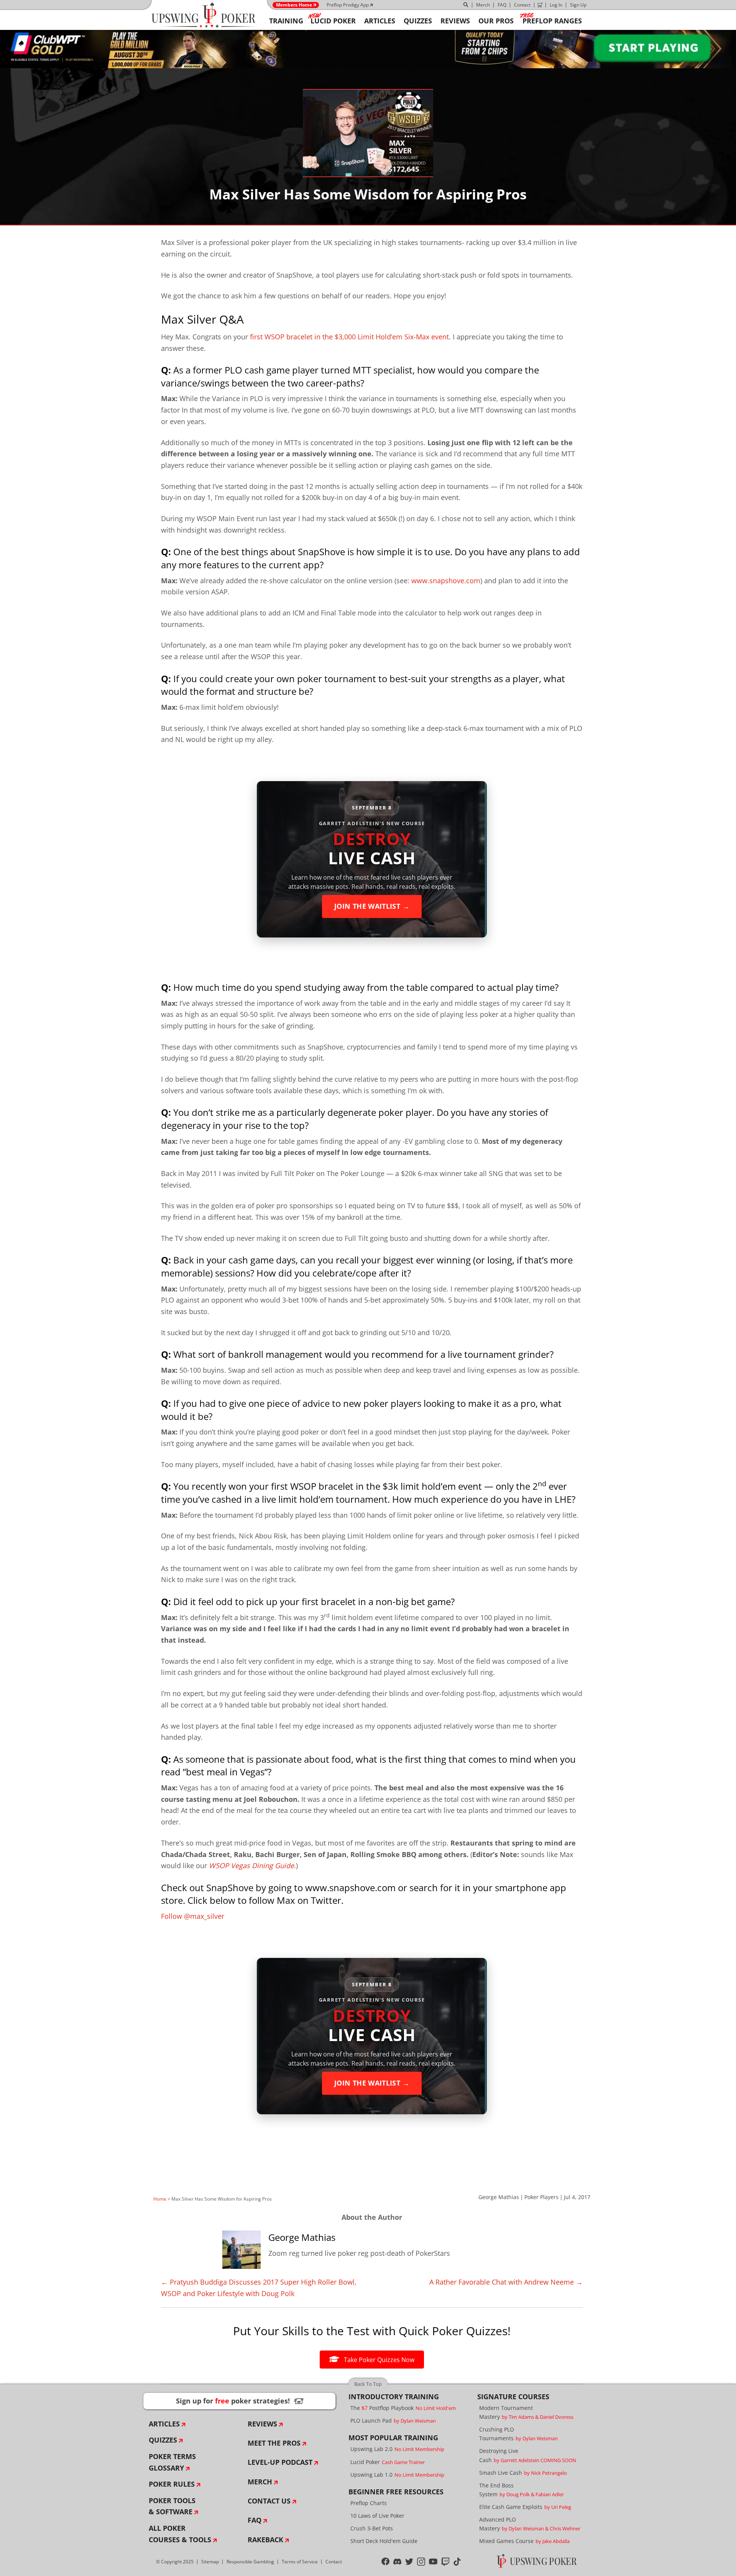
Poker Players (541, 2197)
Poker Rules (172, 2484)
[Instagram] (421, 2561)
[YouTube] (433, 2561)
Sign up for (240, 2401)
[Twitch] (446, 2561)
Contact (522, 5)
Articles (164, 2424)
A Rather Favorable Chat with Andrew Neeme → (506, 2282)
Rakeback (265, 2540)
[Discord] (397, 2561)
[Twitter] (409, 2561)
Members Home (294, 5)
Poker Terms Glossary (172, 2462)
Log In (556, 5)
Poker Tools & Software (172, 2506)
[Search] (466, 5)
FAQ (502, 5)
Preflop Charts (369, 2503)
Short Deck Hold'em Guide (384, 2541)
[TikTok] (457, 2561)
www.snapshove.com (446, 581)
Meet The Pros (274, 2443)
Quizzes (163, 2440)
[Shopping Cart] (540, 5)
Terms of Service (300, 2562)
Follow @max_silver (193, 1916)
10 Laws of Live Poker (377, 2516)
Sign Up (578, 5)
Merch (483, 5)
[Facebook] (385, 2561)
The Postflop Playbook (403, 2408)
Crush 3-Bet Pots (372, 2528)
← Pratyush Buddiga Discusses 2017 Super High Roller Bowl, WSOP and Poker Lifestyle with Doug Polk (259, 2288)
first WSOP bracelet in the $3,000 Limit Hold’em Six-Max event (349, 337)
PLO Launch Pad (393, 2421)
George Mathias (499, 2197)
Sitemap (210, 2562)
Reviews (262, 2424)
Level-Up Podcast (280, 2462)
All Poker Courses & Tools (180, 2534)
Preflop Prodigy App (348, 5)
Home (160, 2199)
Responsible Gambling (250, 2562)
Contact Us (269, 2501)
